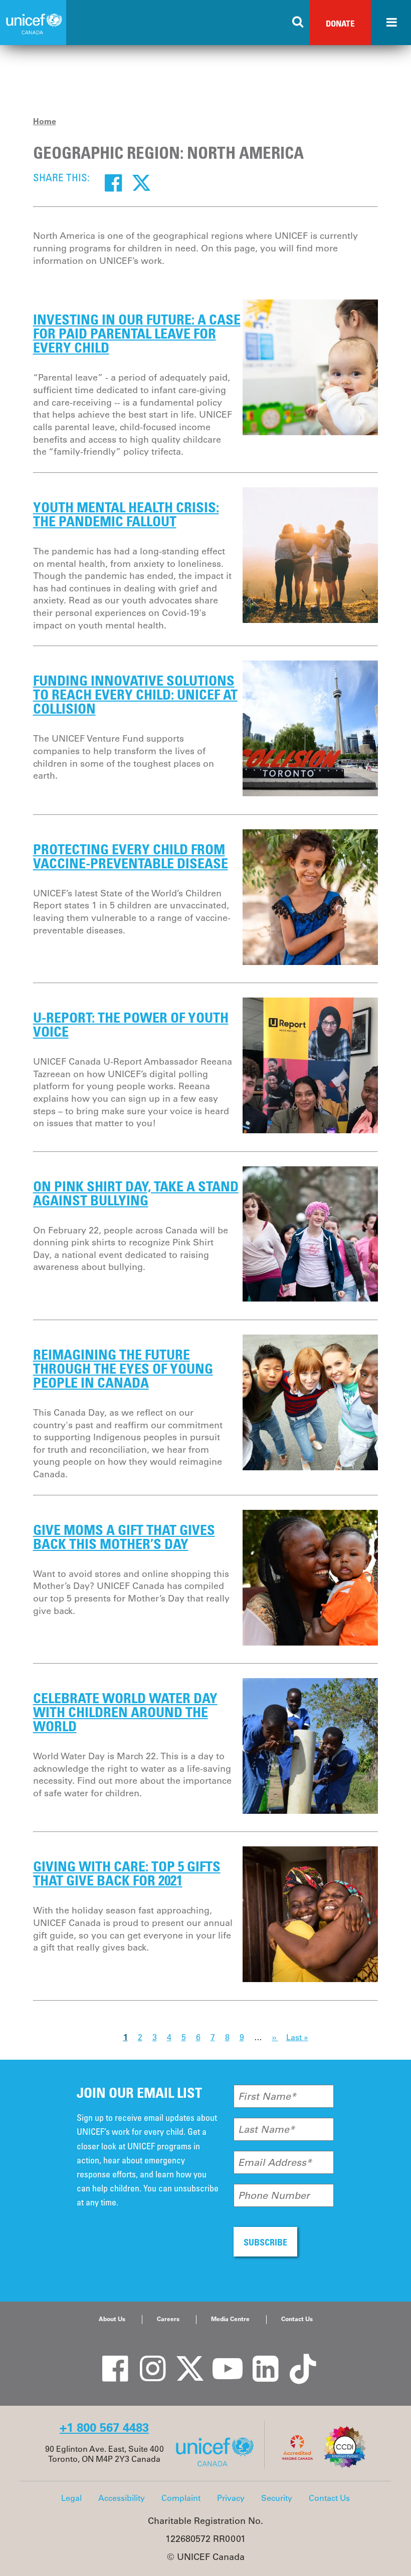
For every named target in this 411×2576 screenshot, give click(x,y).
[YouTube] (221, 2359)
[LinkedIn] (258, 2359)
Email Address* (275, 2162)
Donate (340, 23)
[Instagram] (145, 2359)
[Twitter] (141, 182)
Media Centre (230, 2319)
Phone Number (274, 2195)
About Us (112, 2319)
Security (277, 2498)
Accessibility (122, 2498)
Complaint (181, 2498)
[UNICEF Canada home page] (218, 2465)
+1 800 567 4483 (104, 2428)
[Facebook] (113, 182)
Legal (71, 2498)
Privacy (231, 2498)
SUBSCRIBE (265, 2242)
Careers (168, 2319)
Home (45, 121)
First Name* (267, 2096)
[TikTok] (296, 2359)
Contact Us (297, 2319)
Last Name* (266, 2129)
